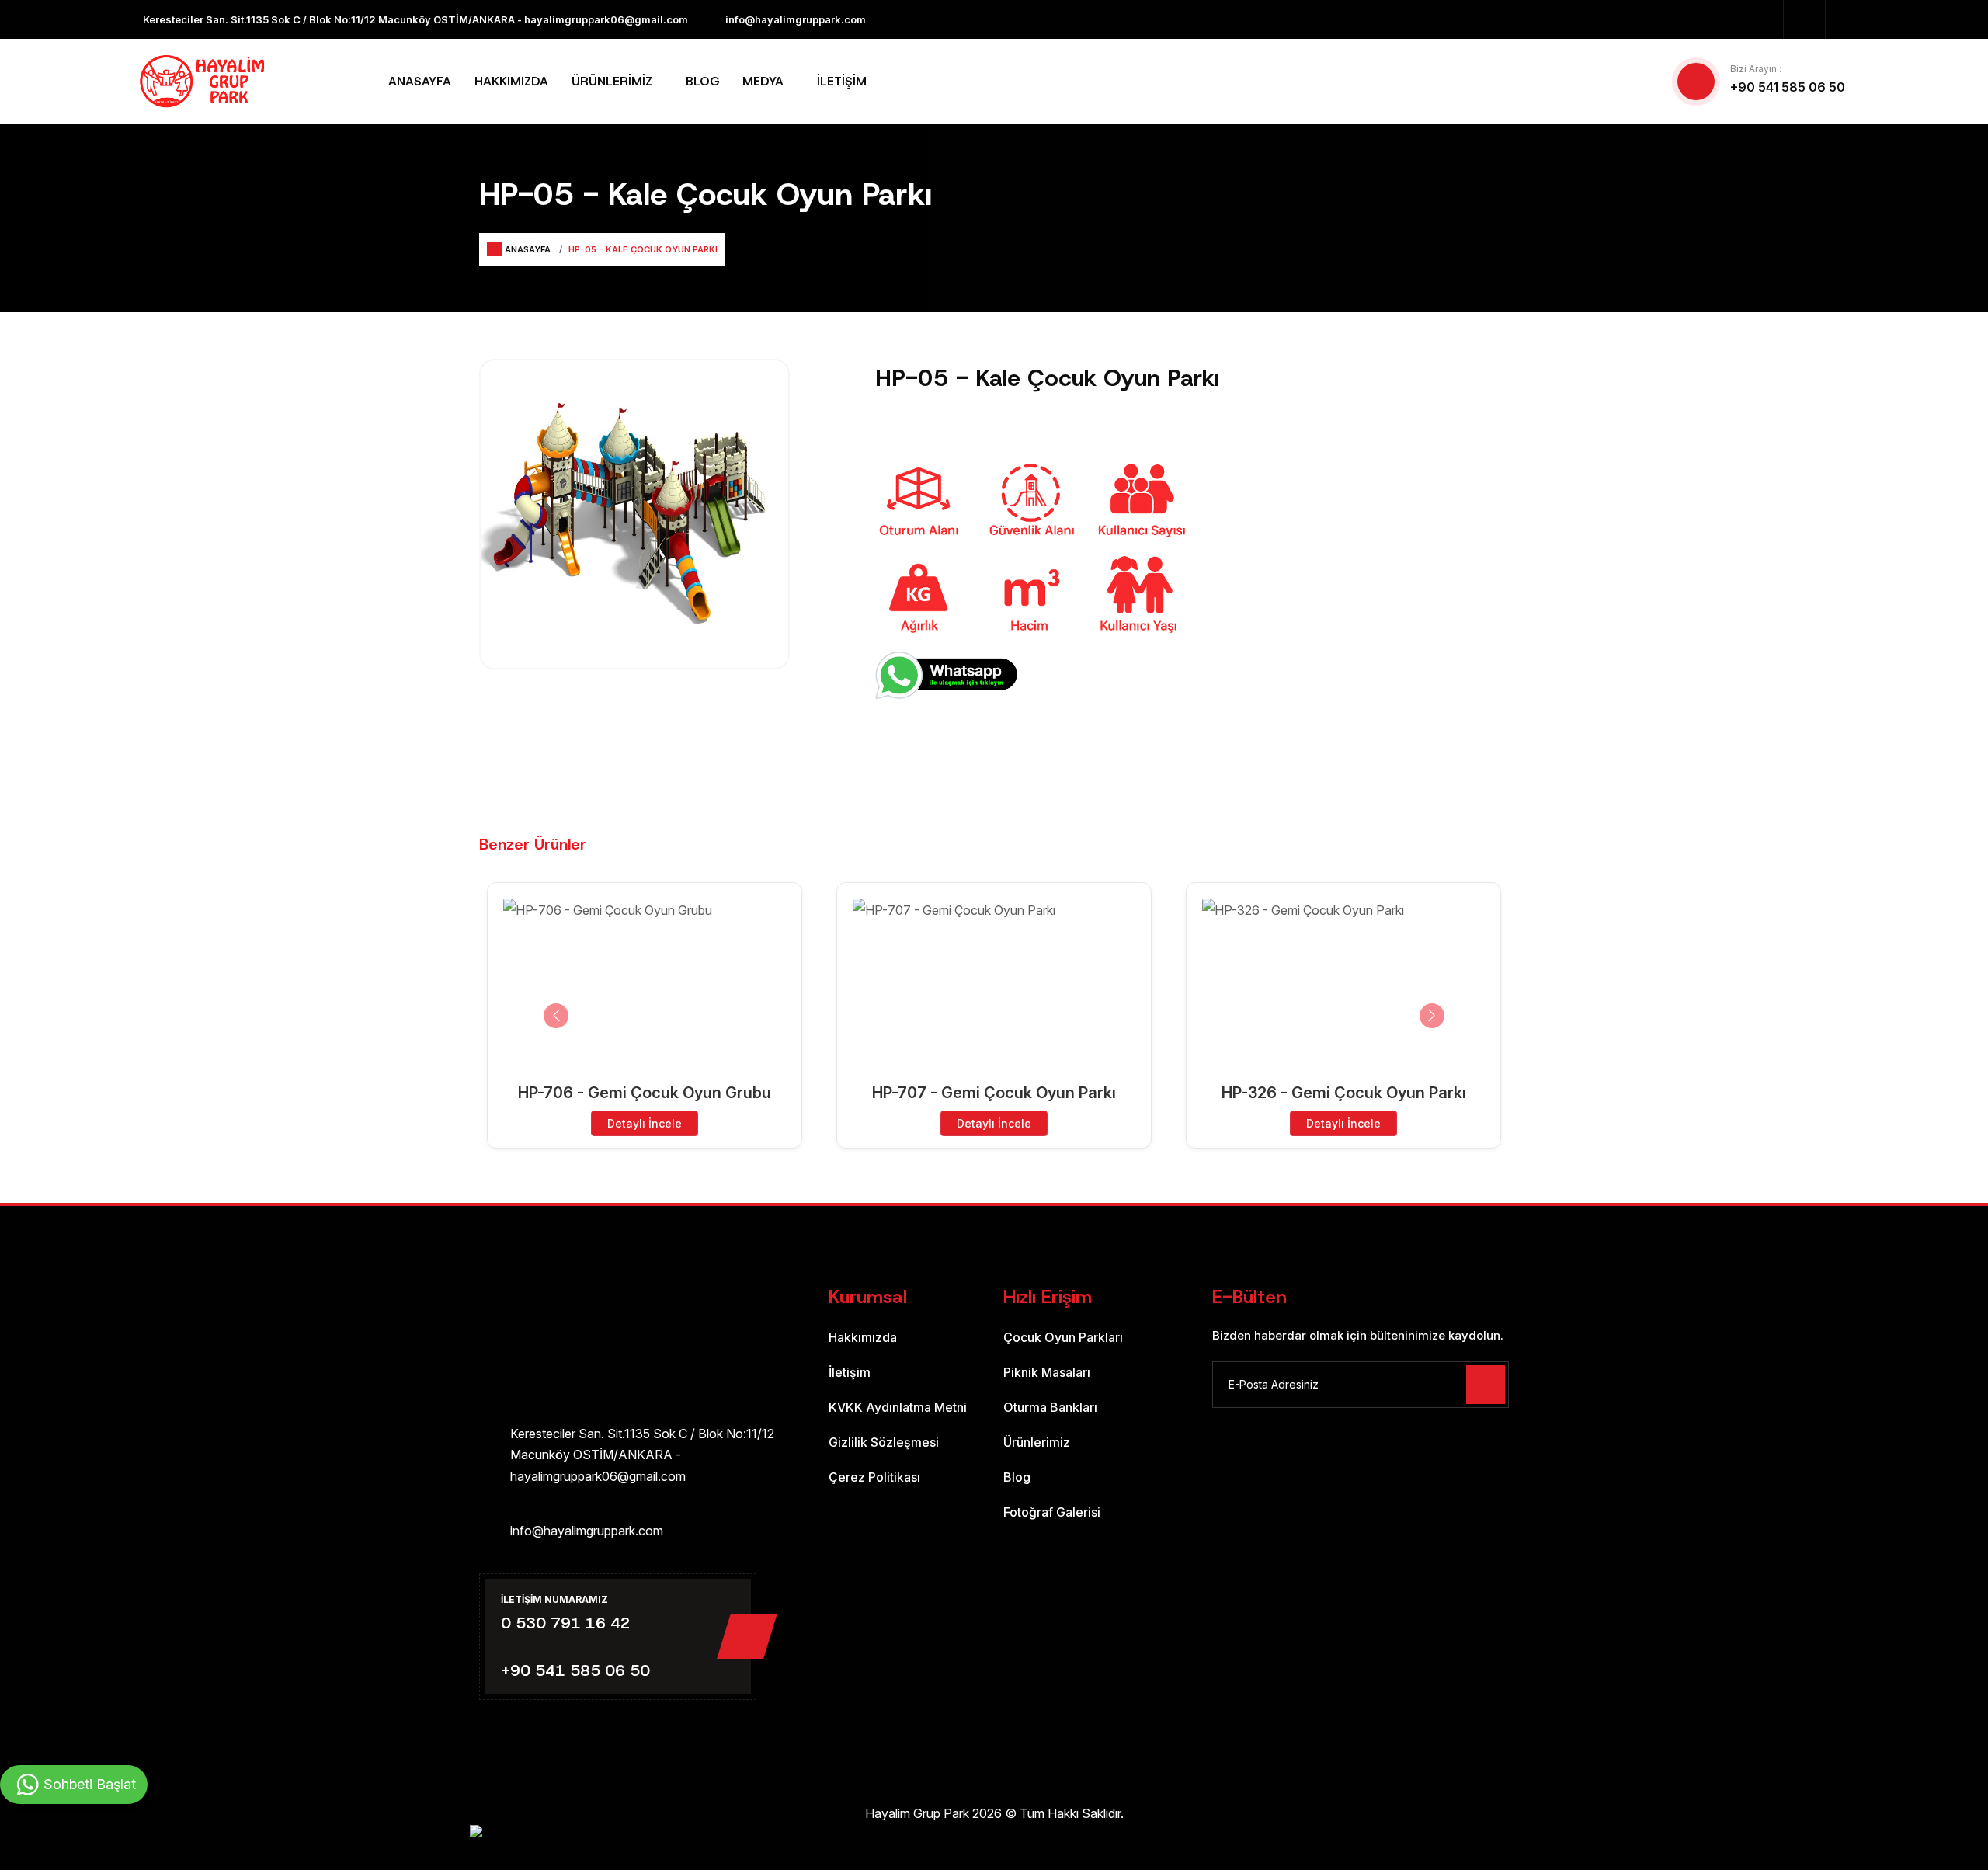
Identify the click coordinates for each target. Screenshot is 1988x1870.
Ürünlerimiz (612, 81)
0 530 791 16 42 (566, 1623)
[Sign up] (1486, 1385)
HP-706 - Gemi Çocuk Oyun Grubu (645, 1093)
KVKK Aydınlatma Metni (898, 1407)
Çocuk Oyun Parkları (1063, 1337)
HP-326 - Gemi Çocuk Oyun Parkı (1344, 1093)
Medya (763, 81)
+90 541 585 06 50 (1788, 87)
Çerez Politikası (874, 1477)
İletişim (842, 81)
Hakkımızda (511, 81)
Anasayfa (420, 81)
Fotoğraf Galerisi (1052, 1512)
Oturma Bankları (1050, 1407)
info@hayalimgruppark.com (796, 19)
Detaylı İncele (645, 1123)
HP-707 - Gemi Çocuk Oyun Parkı (994, 1093)
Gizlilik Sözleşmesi (884, 1442)
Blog (702, 81)
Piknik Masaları (1047, 1372)
